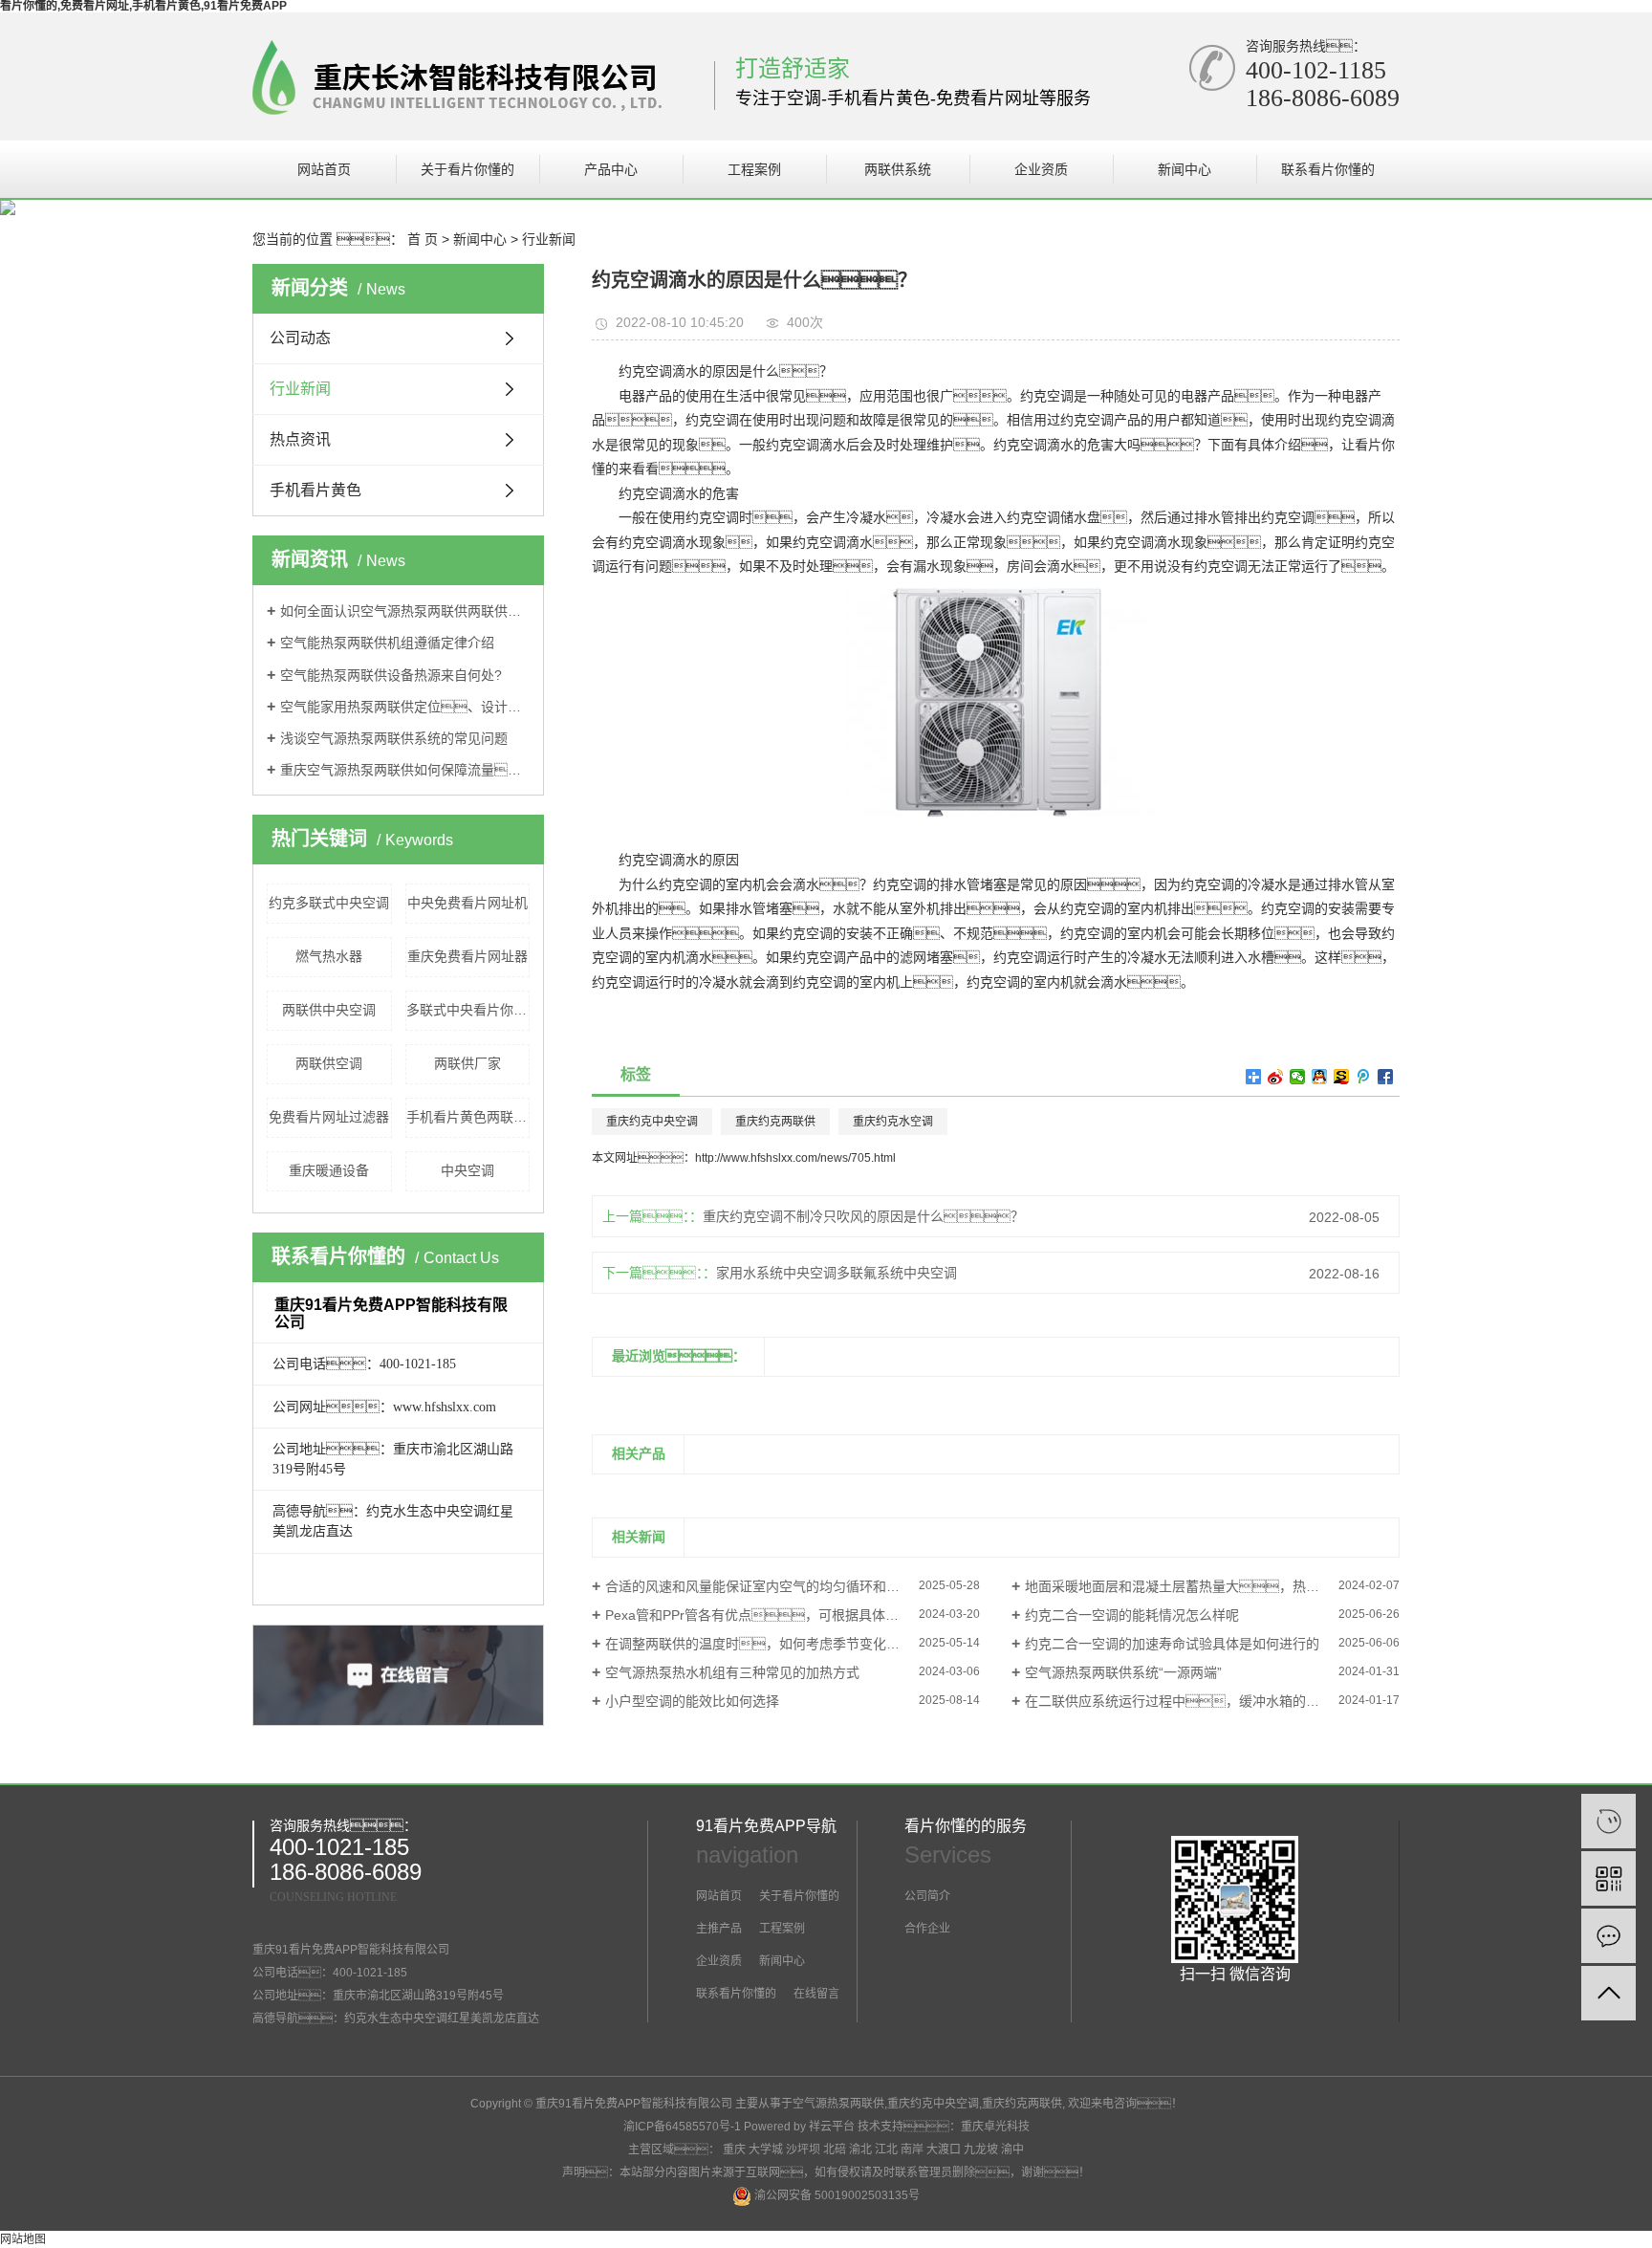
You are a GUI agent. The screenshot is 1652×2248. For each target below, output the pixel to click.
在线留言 (815, 1994)
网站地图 (23, 2239)
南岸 (912, 2150)
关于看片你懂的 (467, 169)
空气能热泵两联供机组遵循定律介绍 (387, 643)
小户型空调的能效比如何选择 (692, 1701)
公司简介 (927, 1896)
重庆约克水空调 (893, 1122)
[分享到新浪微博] (1276, 1077)
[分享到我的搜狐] (1342, 1077)
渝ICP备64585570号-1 (682, 2127)
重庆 (734, 2150)
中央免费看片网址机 (467, 903)
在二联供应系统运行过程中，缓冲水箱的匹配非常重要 (1206, 1701)
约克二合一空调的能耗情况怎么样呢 (1132, 1615)
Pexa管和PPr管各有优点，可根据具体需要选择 (772, 1615)
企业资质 (1041, 169)
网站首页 (324, 169)
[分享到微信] (1298, 1077)
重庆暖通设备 (329, 1170)
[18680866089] (1609, 1821)
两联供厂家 (467, 1063)
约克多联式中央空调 (329, 903)
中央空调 (467, 1170)
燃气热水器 (329, 956)
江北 (886, 2150)
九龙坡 (981, 2150)
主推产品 (719, 1929)
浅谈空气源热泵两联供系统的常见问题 (394, 738)
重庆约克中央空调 (652, 1122)
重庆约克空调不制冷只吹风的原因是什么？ (863, 1216)
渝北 (860, 2150)
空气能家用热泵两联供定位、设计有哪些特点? (405, 707)
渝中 (1012, 2150)
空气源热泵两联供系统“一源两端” (1123, 1672)
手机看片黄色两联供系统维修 (468, 1117)
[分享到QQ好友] (1320, 1077)
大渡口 (944, 2150)
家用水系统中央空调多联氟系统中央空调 (837, 1273)
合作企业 (927, 1929)
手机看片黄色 (315, 490)
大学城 (766, 2150)
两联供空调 (329, 1063)
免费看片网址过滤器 (329, 1117)
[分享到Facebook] (1386, 1077)
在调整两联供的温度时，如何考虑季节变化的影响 (766, 1644)
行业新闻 (549, 239)
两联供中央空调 (329, 1010)
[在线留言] (1609, 1936)
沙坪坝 (803, 2150)
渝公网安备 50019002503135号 (836, 2195)
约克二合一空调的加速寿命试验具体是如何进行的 (1172, 1644)
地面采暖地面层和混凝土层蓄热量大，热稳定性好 (1192, 1586)
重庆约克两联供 (775, 1122)
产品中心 (611, 169)
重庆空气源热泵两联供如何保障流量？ (405, 770)
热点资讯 (300, 439)
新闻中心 (1185, 169)
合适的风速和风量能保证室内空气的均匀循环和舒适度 (766, 1586)
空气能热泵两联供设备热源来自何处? (391, 675)
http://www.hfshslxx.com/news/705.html (795, 1158)
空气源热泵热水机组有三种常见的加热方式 (732, 1672)
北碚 (835, 2150)
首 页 (423, 239)
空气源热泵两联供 (838, 2104)
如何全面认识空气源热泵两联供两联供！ (405, 611)
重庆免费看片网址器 (467, 956)
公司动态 (300, 338)
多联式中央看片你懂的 (468, 1010)
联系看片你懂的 (1328, 169)
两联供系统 (898, 169)
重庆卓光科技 (995, 2127)
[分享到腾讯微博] (1364, 1077)
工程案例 (754, 169)
